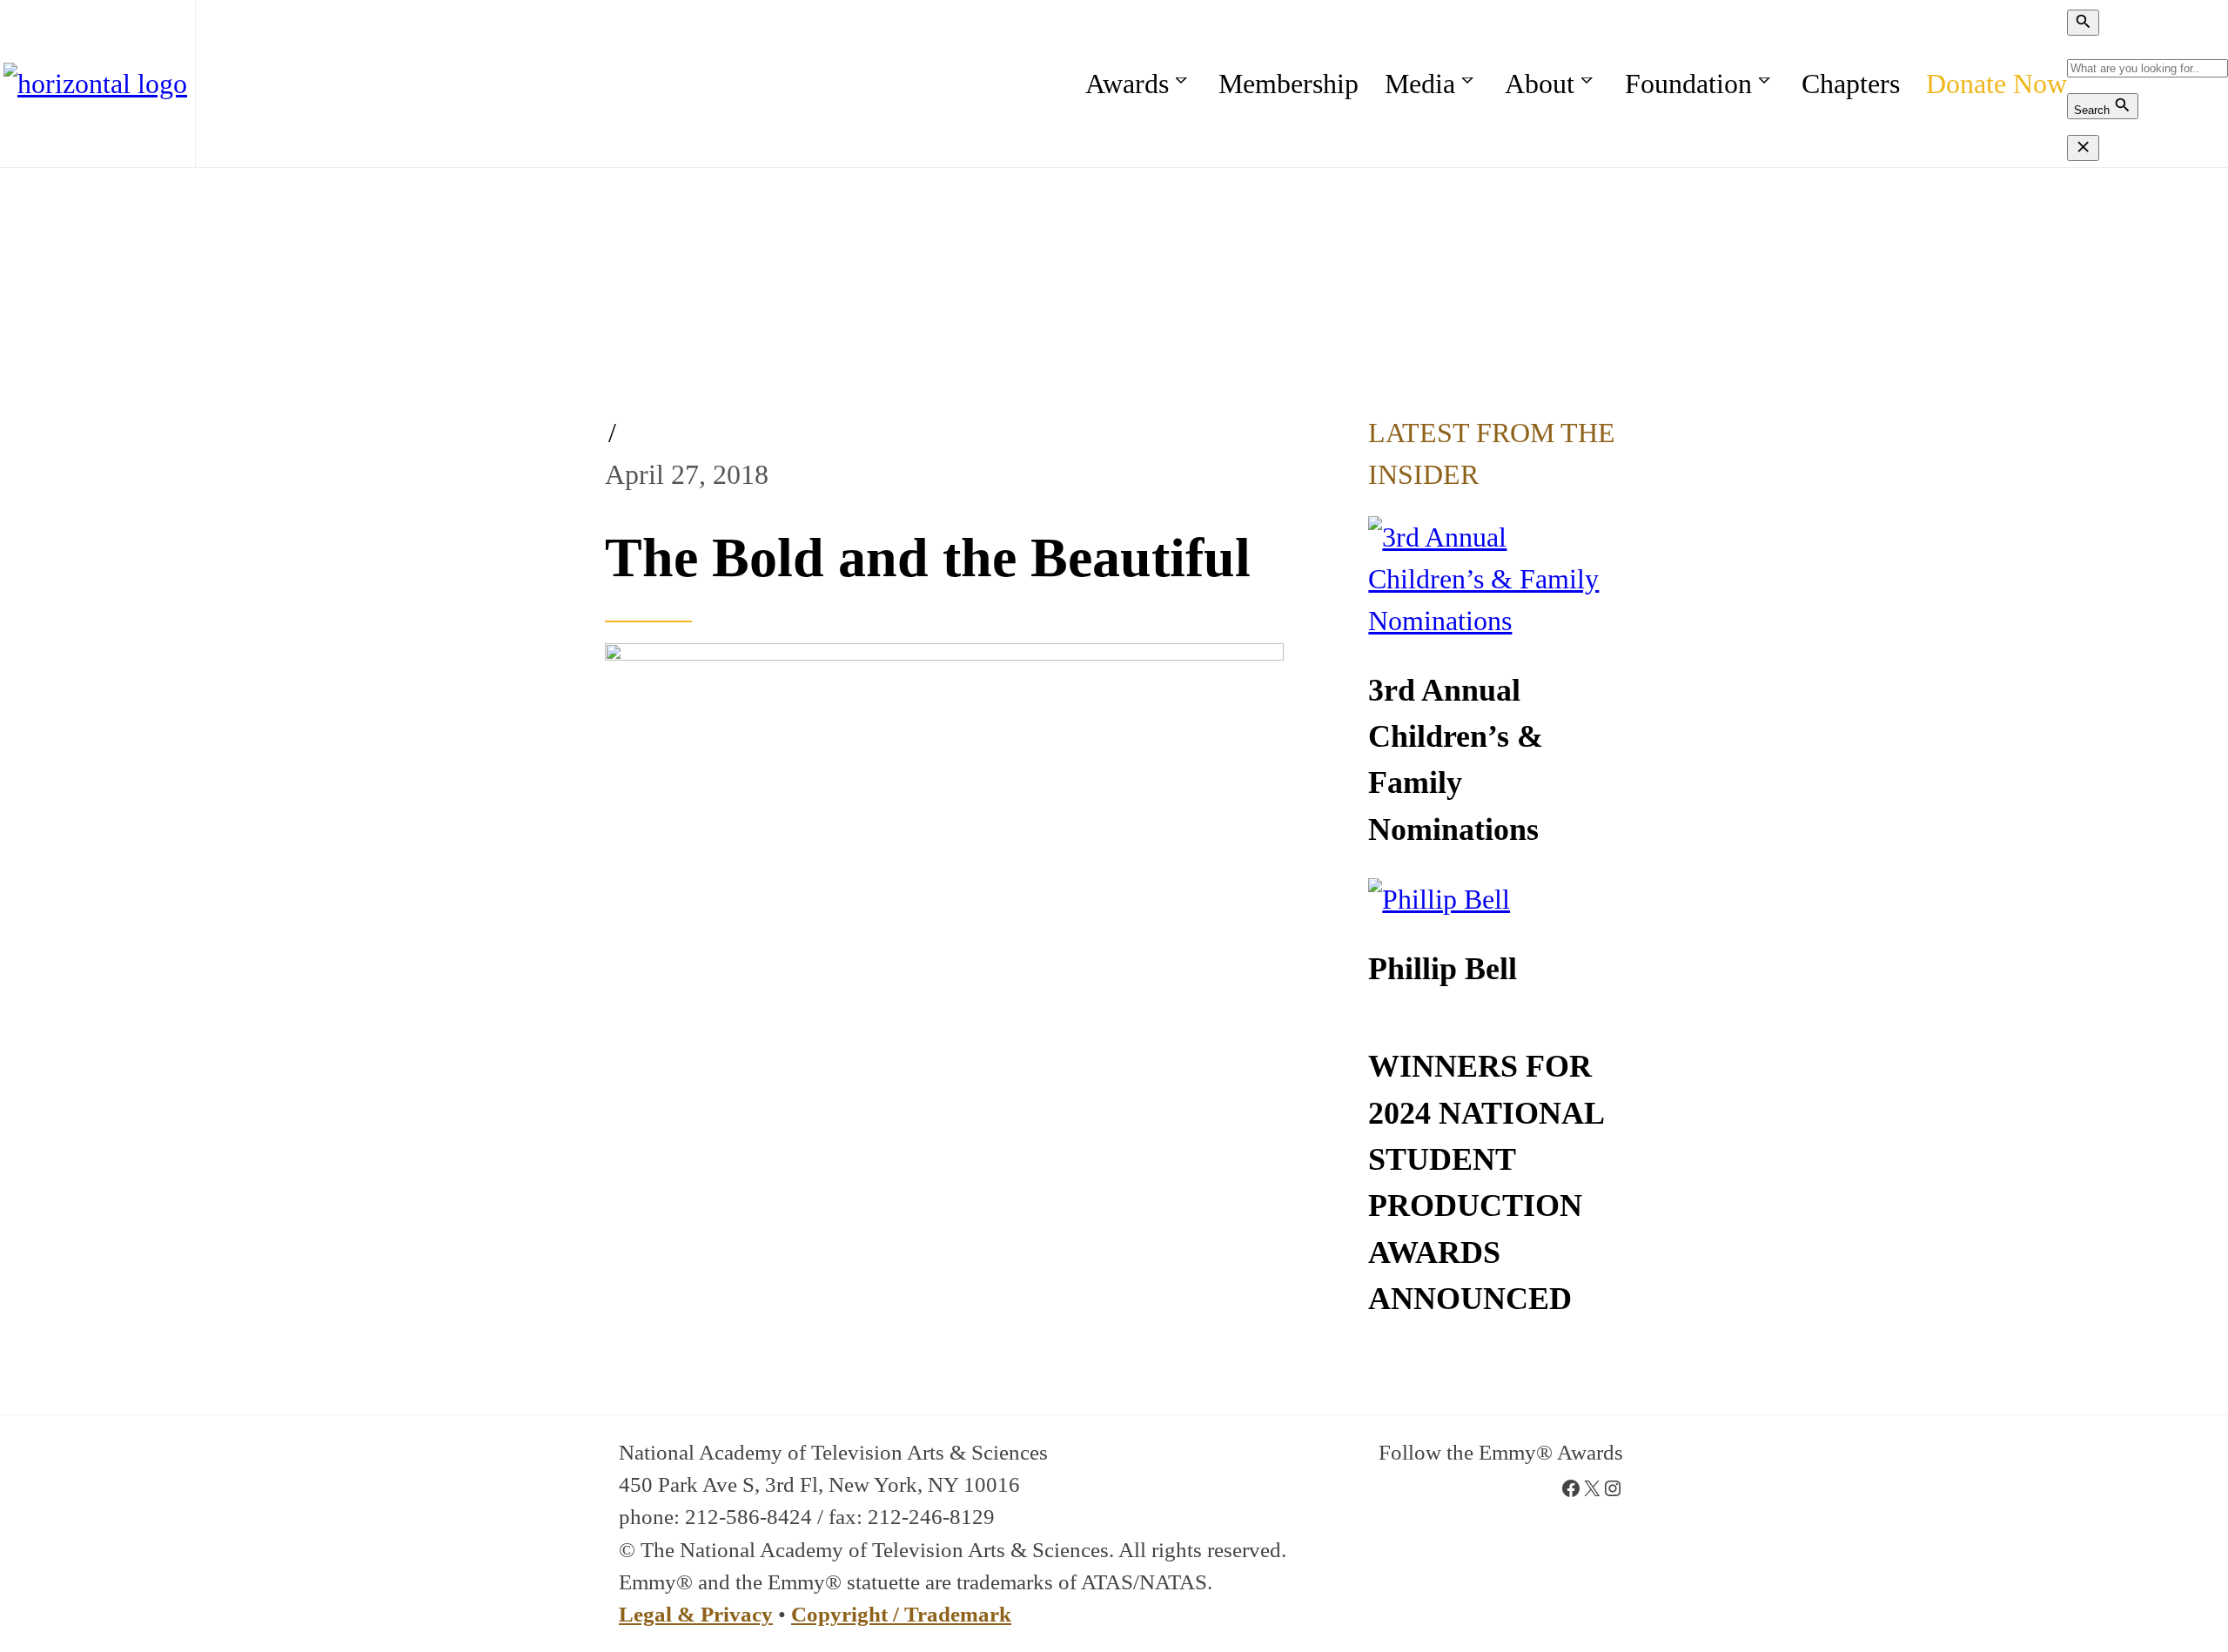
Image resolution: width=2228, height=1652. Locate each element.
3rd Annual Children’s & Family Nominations (1456, 760)
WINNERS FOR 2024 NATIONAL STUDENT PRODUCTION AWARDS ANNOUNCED (1486, 1182)
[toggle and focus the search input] (2083, 23)
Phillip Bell (1443, 969)
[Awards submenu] (1184, 83)
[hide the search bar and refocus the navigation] (2083, 148)
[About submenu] (1590, 83)
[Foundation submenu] (1767, 83)
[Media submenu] (1470, 83)
